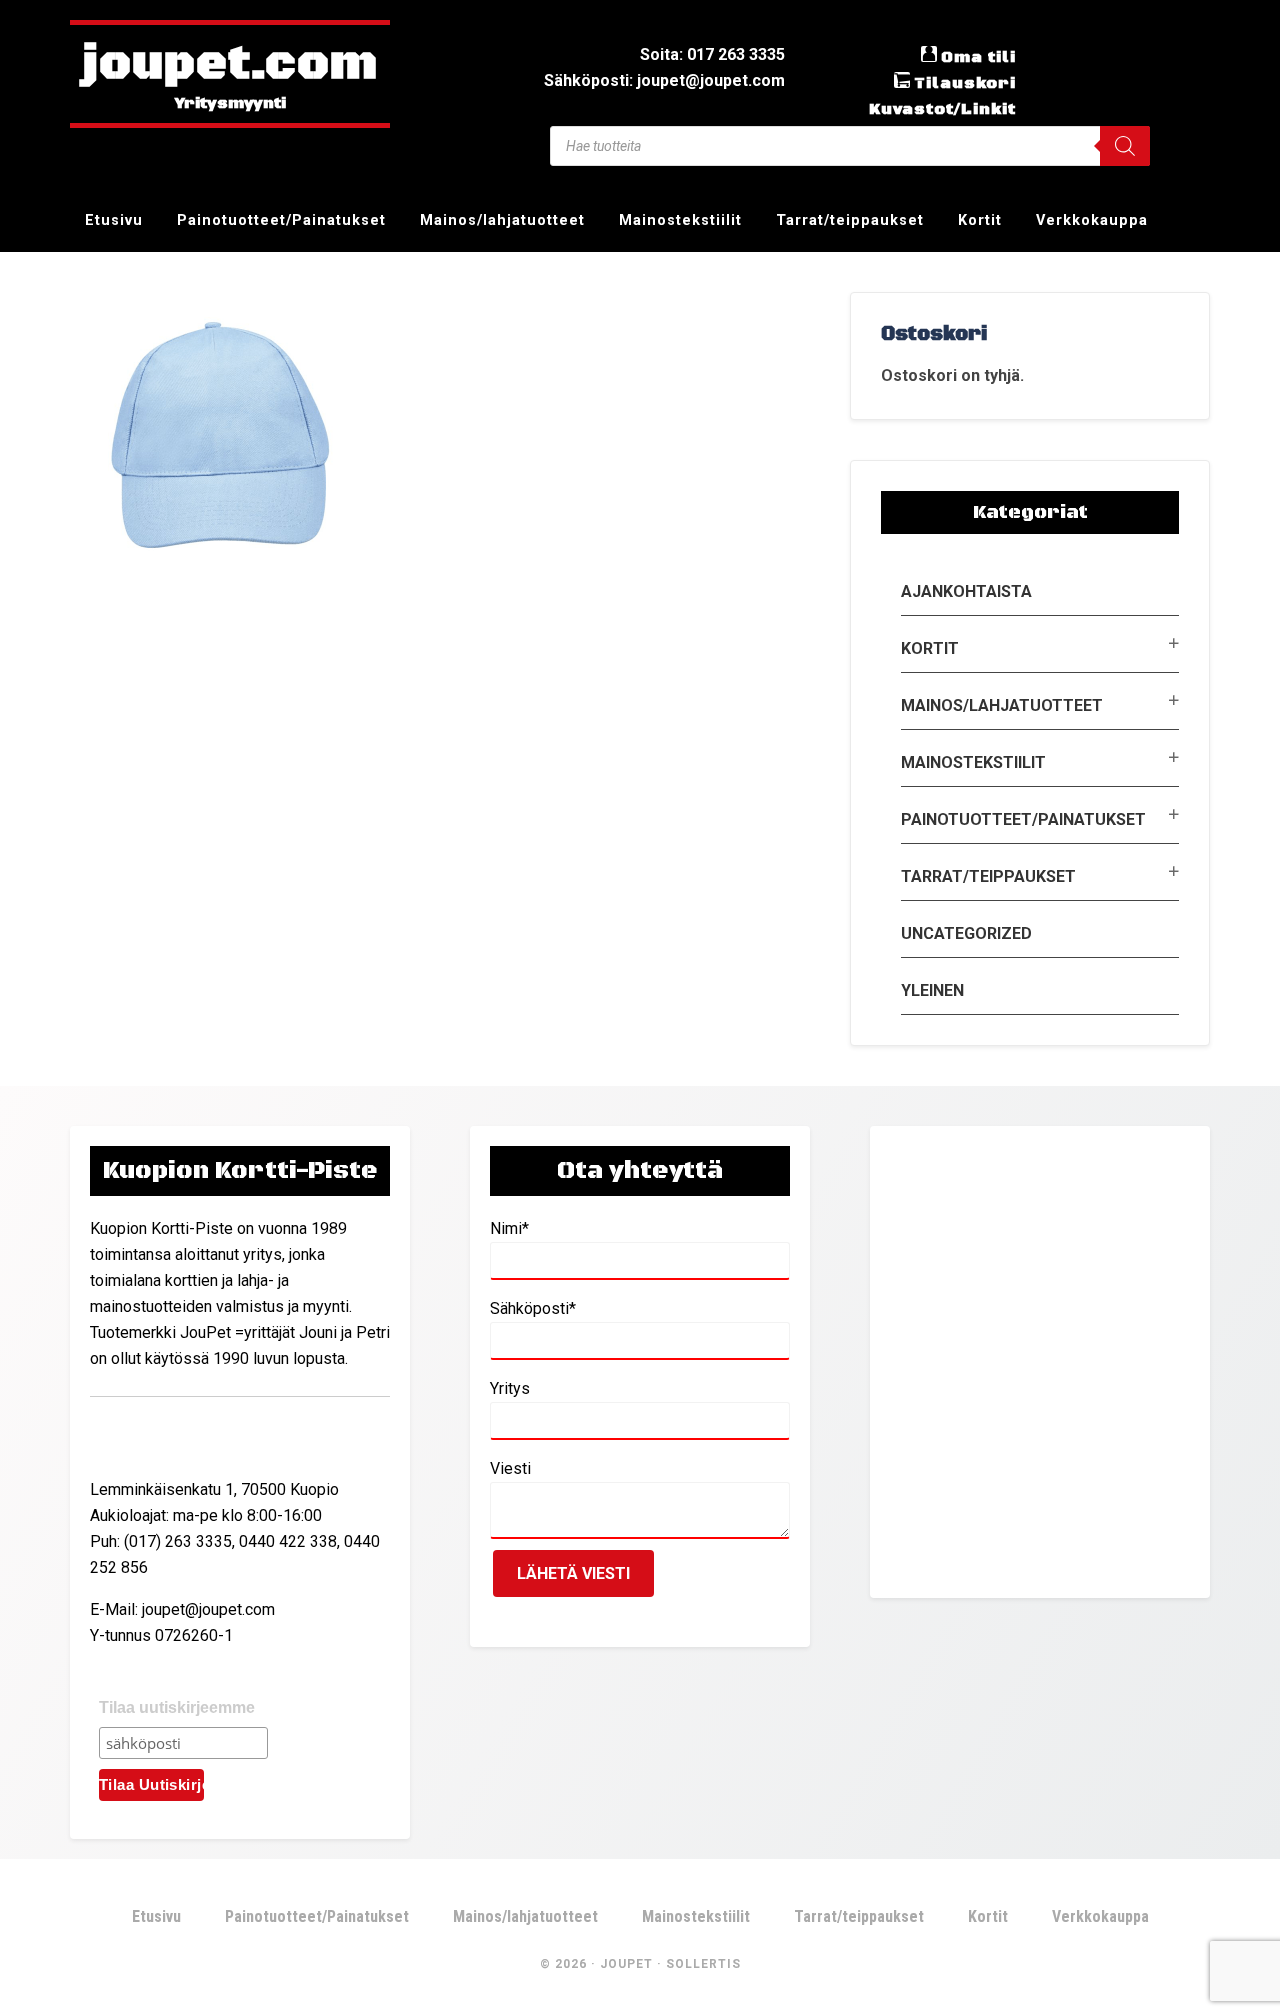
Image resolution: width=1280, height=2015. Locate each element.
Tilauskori (965, 83)
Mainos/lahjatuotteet (1002, 705)
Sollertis (703, 1964)
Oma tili (978, 57)
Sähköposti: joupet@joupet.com (664, 80)
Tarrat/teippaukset (988, 876)
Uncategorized (966, 933)
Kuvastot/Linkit (942, 109)
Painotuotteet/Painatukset (1023, 819)
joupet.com (230, 65)
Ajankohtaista (966, 591)
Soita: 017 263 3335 (712, 54)
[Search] (1125, 146)
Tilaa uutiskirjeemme (177, 1707)
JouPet (626, 1964)
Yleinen (932, 990)
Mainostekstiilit (973, 762)
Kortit (930, 648)
